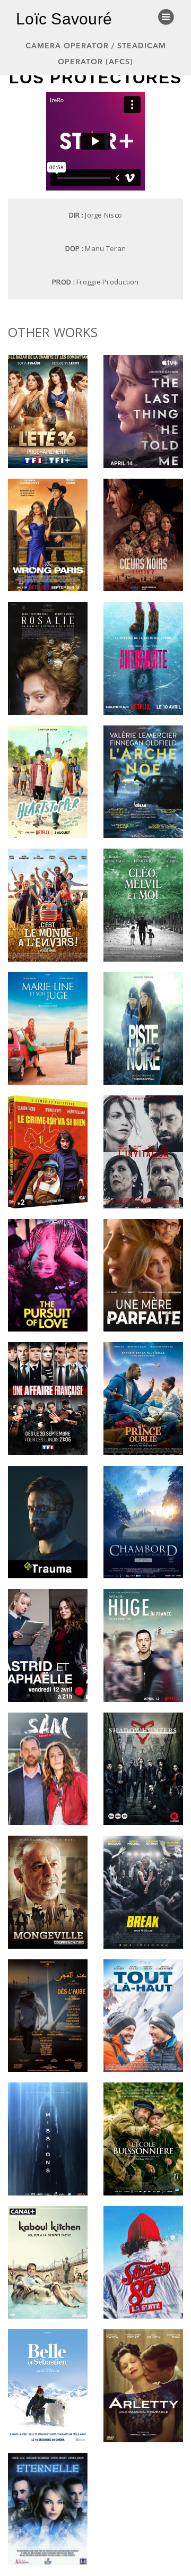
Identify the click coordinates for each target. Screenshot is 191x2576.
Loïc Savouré (64, 19)
